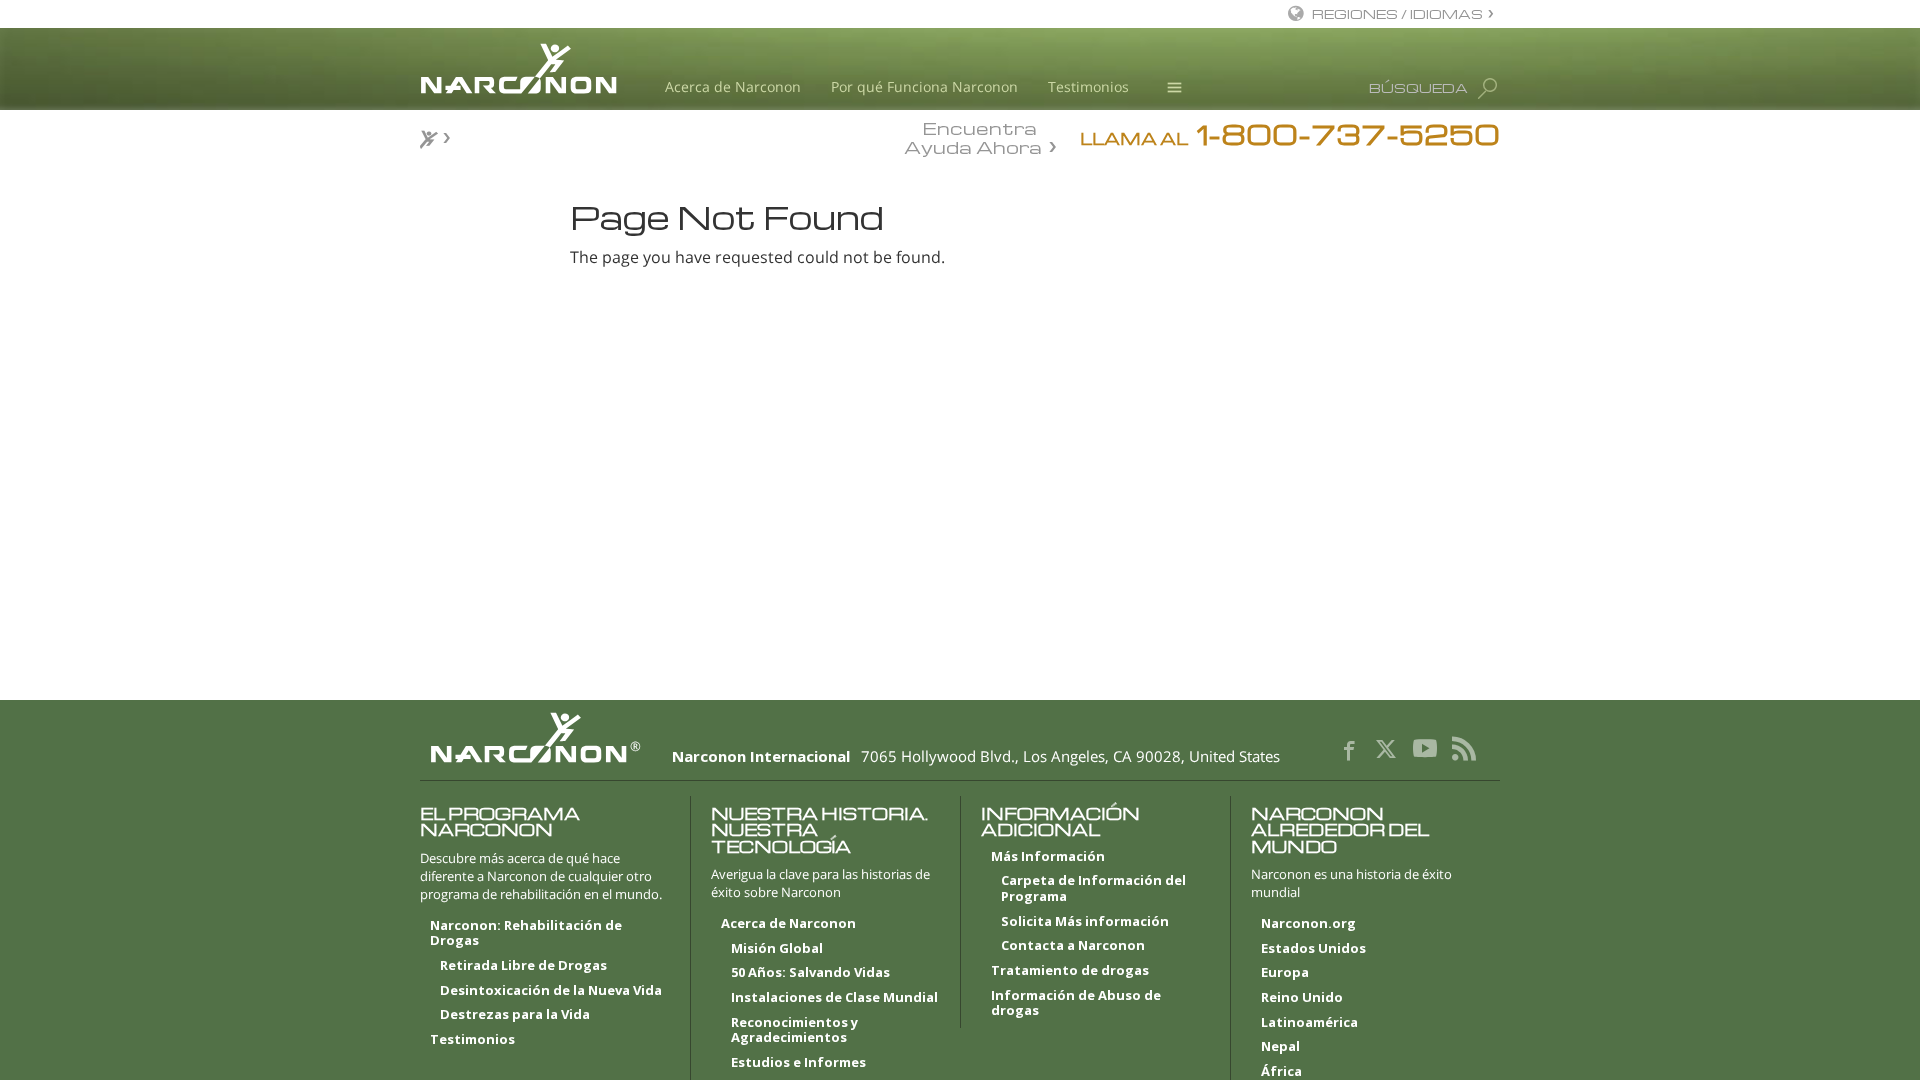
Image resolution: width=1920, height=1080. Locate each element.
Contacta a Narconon (1073, 946)
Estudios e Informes (798, 1063)
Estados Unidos (1313, 949)
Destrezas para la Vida (515, 1015)
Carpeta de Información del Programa (1093, 889)
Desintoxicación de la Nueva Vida (551, 991)
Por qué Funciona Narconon (924, 86)
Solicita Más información (1085, 922)
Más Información (1048, 857)
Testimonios (1088, 86)
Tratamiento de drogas (1070, 971)
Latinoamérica (1309, 1023)
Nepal (1280, 1047)
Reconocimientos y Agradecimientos (794, 1031)
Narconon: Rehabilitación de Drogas (526, 934)
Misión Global (777, 949)
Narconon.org (1308, 924)
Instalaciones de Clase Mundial (834, 998)
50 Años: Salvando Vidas (810, 973)
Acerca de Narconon (733, 86)
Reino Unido (1302, 998)
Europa (1285, 973)
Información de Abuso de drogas (1076, 1004)
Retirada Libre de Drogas (523, 966)
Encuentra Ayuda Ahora (973, 136)
